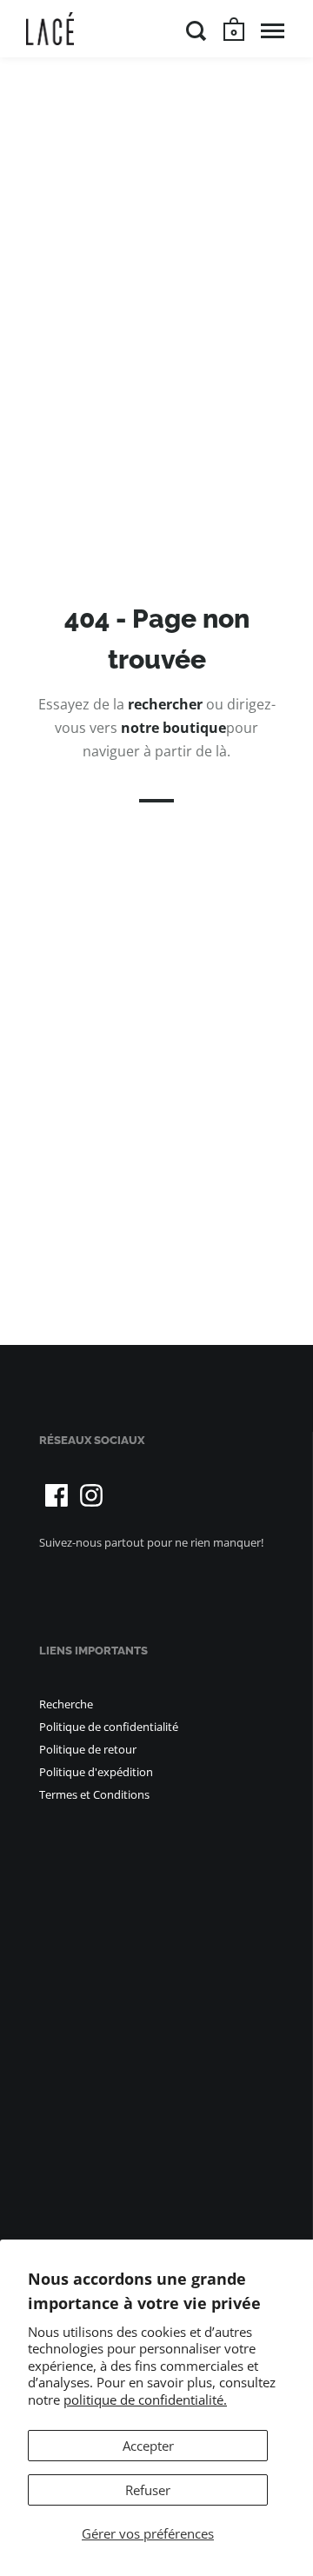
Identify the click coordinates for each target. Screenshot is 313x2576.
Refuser (148, 2490)
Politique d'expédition (96, 1772)
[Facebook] (57, 1495)
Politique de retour (88, 1749)
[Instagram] (91, 1495)
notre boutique (173, 729)
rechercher (165, 704)
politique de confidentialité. (145, 2400)
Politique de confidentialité (109, 1727)
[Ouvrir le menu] (273, 30)
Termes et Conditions (94, 1794)
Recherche (66, 1704)
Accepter (148, 2446)
